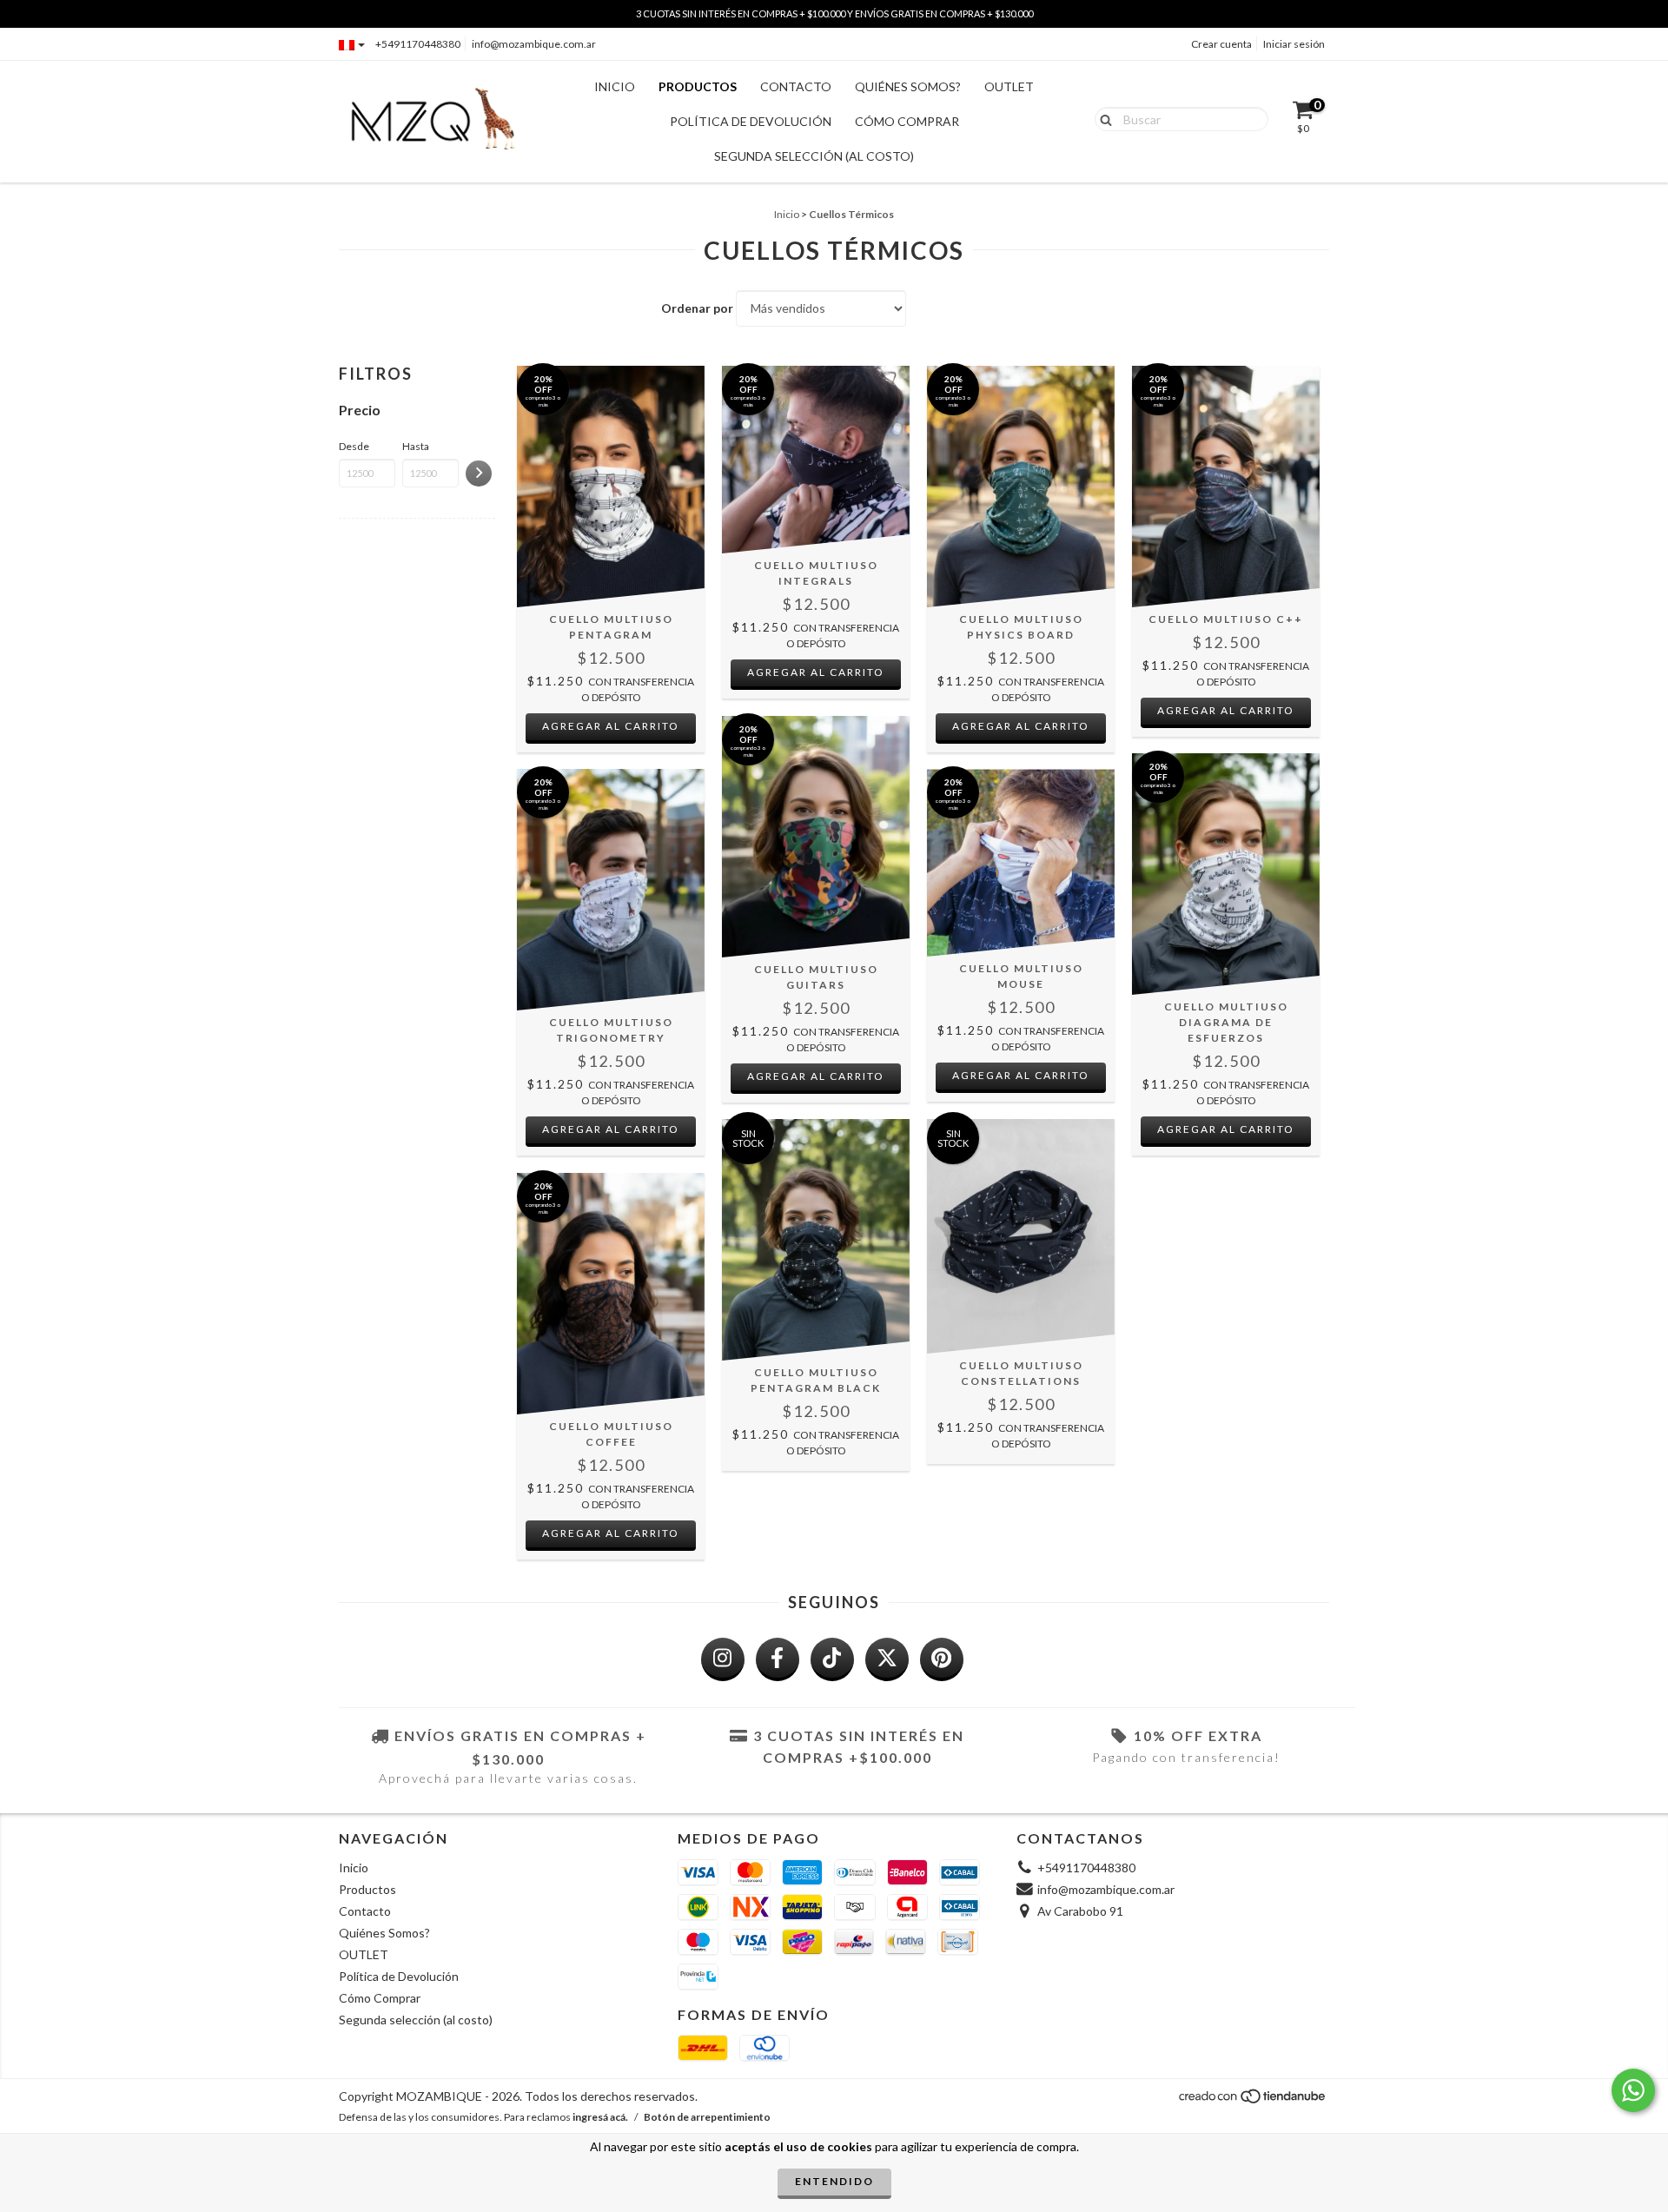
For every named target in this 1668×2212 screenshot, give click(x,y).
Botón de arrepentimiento (707, 2117)
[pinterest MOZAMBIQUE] (942, 1659)
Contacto (796, 86)
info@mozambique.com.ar (534, 44)
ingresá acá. (600, 2117)
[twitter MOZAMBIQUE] (887, 1659)
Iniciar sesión (1294, 44)
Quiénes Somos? (908, 86)
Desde (354, 446)
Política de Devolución (751, 121)
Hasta (416, 446)
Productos (698, 86)
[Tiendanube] (1253, 2101)
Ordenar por (697, 308)
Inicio (615, 86)
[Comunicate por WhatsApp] (1633, 2090)
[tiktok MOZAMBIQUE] (832, 1659)
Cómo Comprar (907, 121)
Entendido (834, 2181)
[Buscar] (1102, 118)
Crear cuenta (1221, 44)
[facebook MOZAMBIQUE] (778, 1659)
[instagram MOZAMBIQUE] (723, 1659)
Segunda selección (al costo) (814, 156)
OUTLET (1009, 86)
